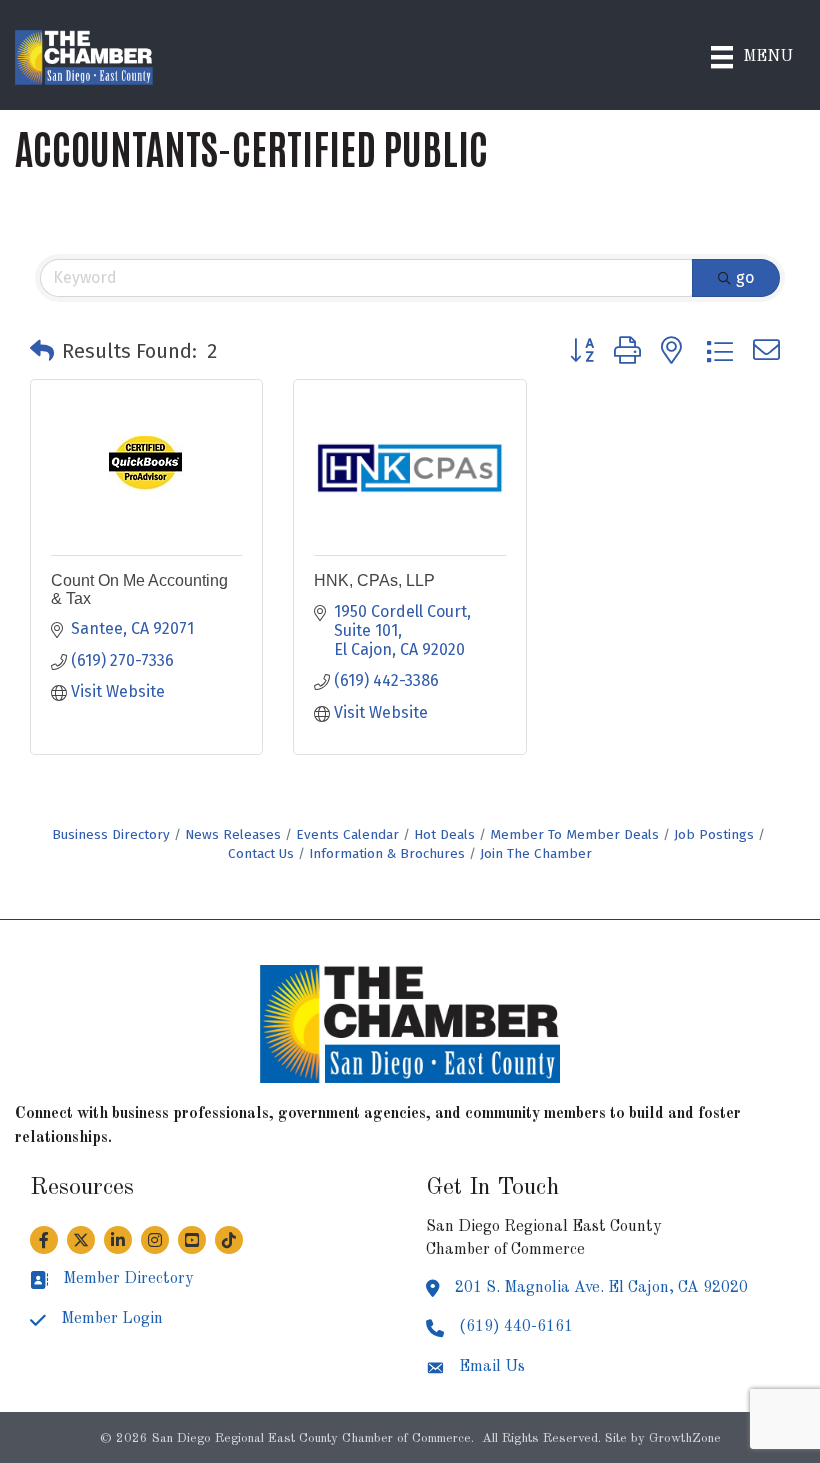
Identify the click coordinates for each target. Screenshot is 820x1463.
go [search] (745, 277)
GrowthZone (685, 1438)
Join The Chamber (536, 853)
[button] (42, 351)
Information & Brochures (387, 853)
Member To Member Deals (574, 834)
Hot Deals (444, 834)
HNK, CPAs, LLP (374, 580)
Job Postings (714, 834)
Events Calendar (347, 834)
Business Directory (111, 834)
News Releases (233, 834)
